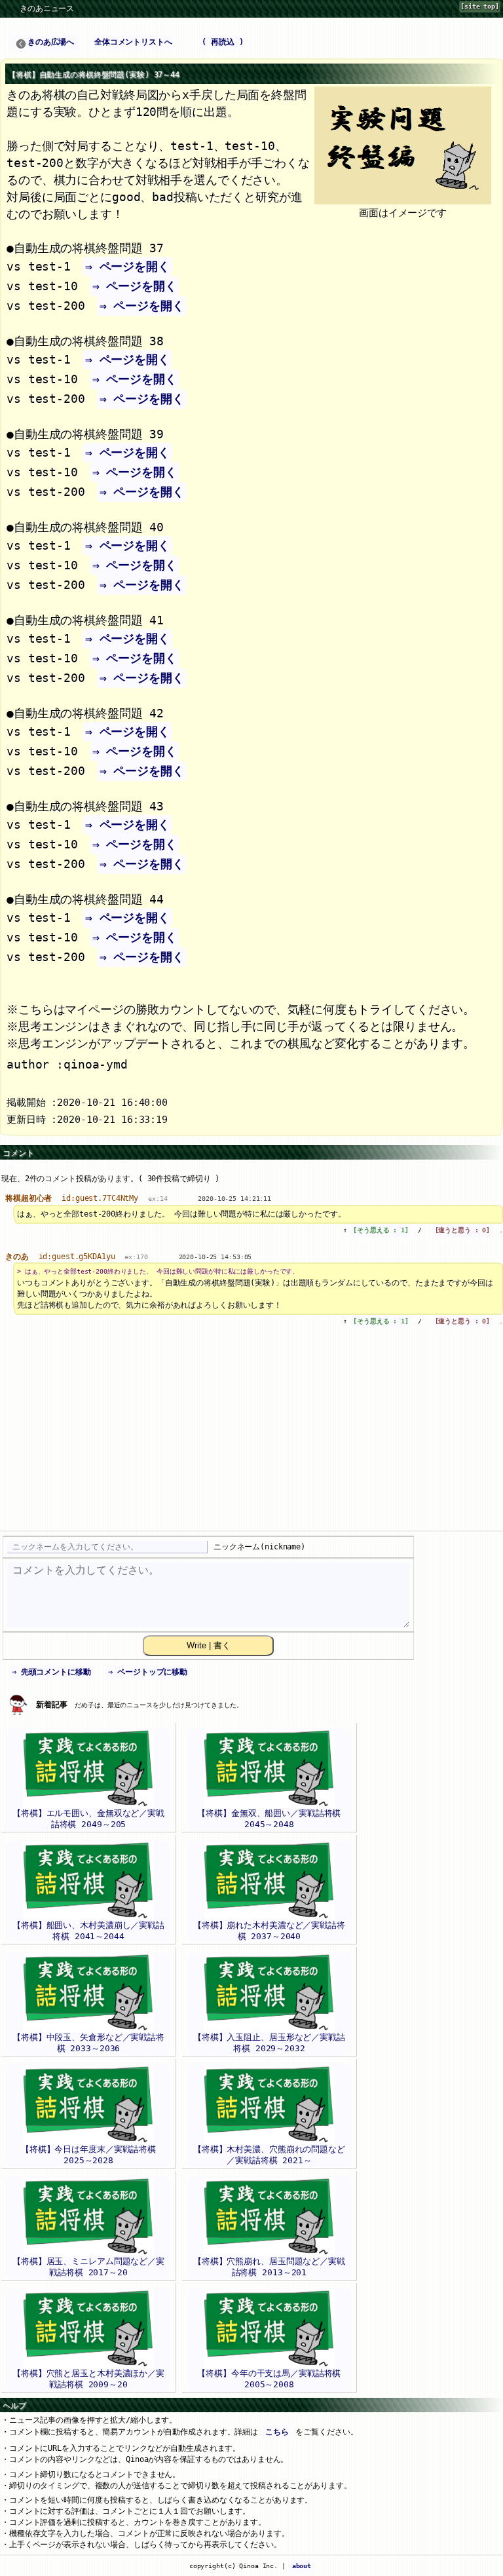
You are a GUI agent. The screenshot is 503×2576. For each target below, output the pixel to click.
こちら (277, 2432)
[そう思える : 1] (381, 1230)
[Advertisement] (251, 1436)
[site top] (480, 6)
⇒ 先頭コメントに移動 (51, 1672)
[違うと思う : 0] (463, 1230)
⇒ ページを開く (127, 266)
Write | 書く (209, 1645)
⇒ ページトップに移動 (148, 1672)
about (302, 2566)
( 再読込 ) (222, 42)
